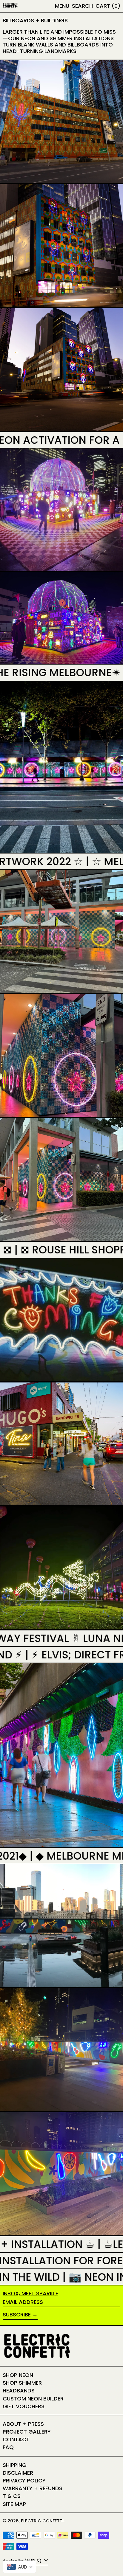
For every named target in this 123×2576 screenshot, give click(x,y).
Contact (16, 2439)
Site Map (14, 2504)
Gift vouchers (24, 2406)
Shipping (15, 2465)
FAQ (8, 2447)
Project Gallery (27, 2432)
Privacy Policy (24, 2480)
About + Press (23, 2424)
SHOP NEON (18, 2375)
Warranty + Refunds (33, 2488)
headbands (19, 2390)
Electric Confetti (42, 2521)
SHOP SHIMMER (22, 2383)
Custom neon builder (33, 2399)
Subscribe (17, 2314)
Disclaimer (18, 2473)
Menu (62, 6)
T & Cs (12, 2496)
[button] (82, 6)
